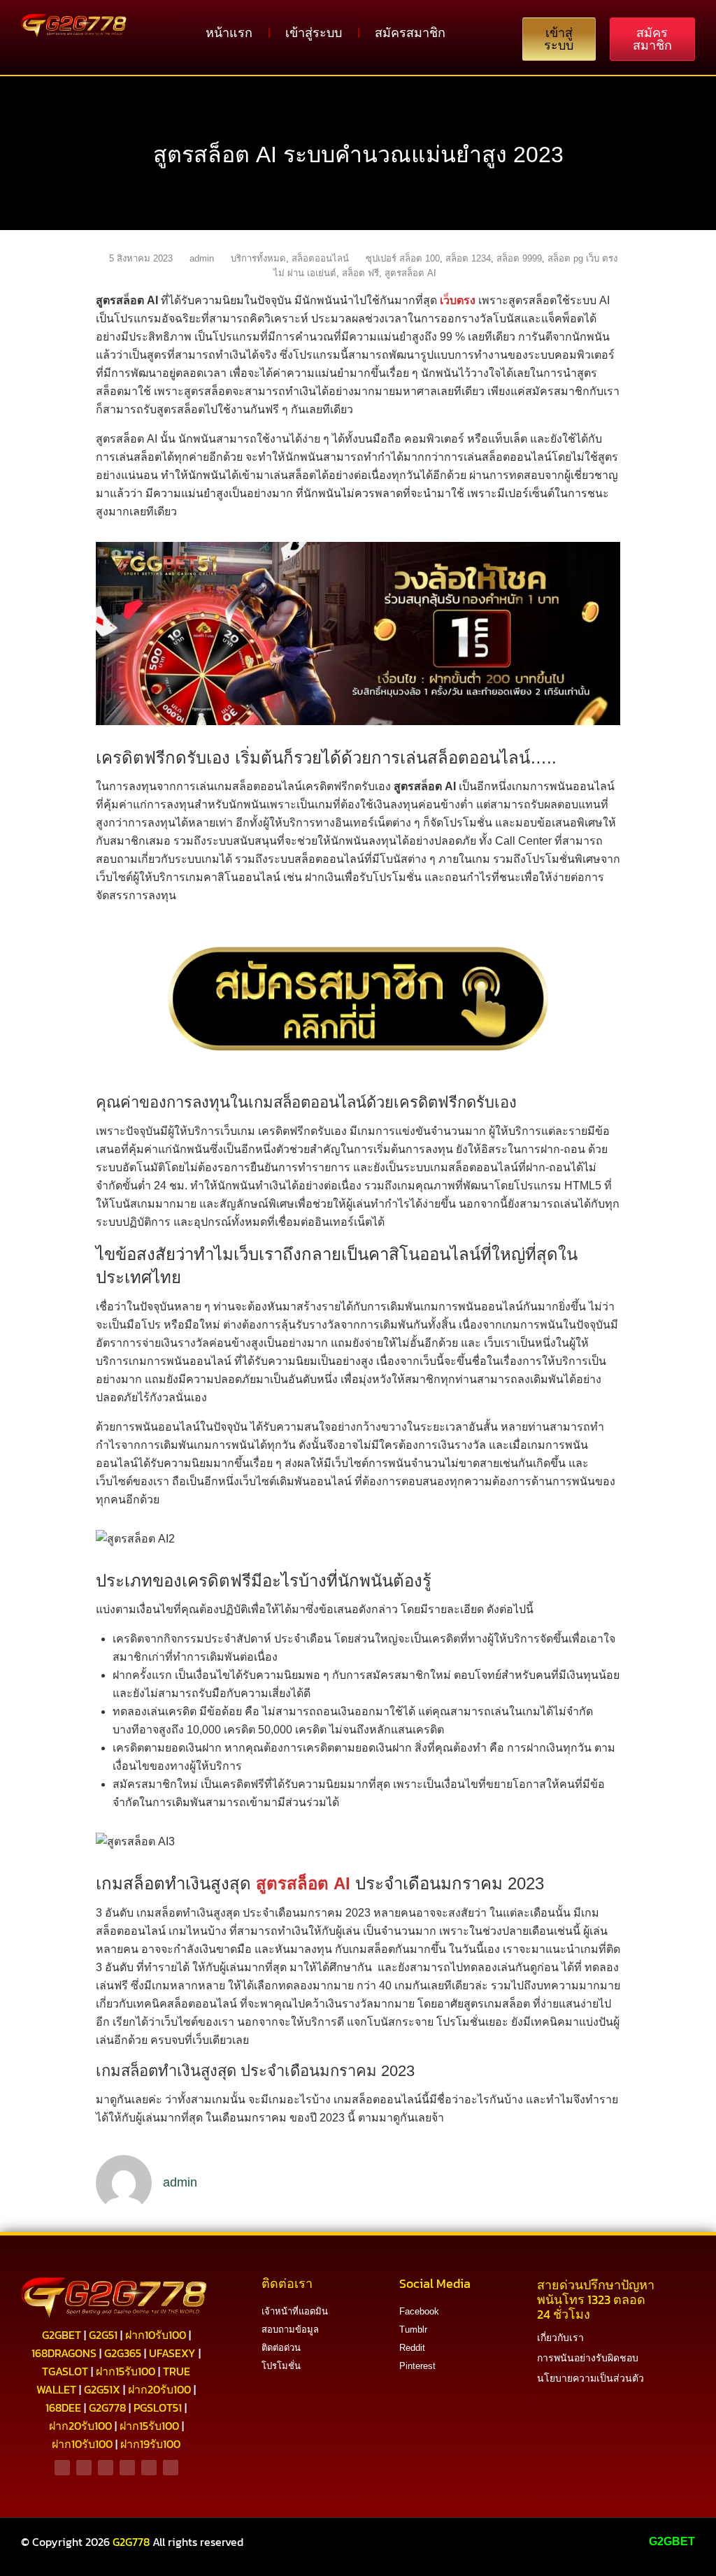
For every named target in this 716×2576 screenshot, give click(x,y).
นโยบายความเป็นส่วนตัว (590, 2378)
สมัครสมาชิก (410, 33)
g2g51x (102, 2389)
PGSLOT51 (158, 2407)
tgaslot (65, 2371)
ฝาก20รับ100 (159, 2389)
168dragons (64, 2353)
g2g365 (123, 2353)
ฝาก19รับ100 (150, 2444)
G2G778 (131, 2542)
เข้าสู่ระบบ (314, 33)
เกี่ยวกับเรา (560, 2338)
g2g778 (107, 2407)
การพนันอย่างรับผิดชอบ (588, 2358)
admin (202, 258)
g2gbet (62, 2335)
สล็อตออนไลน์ (320, 258)
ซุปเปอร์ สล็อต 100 (403, 258)
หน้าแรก (229, 33)
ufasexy (172, 2353)
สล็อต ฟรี (360, 273)
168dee (63, 2407)
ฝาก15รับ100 (126, 2371)
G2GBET (672, 2541)
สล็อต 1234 (468, 258)
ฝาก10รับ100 (156, 2335)
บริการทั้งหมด (258, 258)
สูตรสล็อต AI (410, 273)
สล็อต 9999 (519, 258)
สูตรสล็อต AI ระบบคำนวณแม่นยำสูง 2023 (358, 155)
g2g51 (103, 2335)
